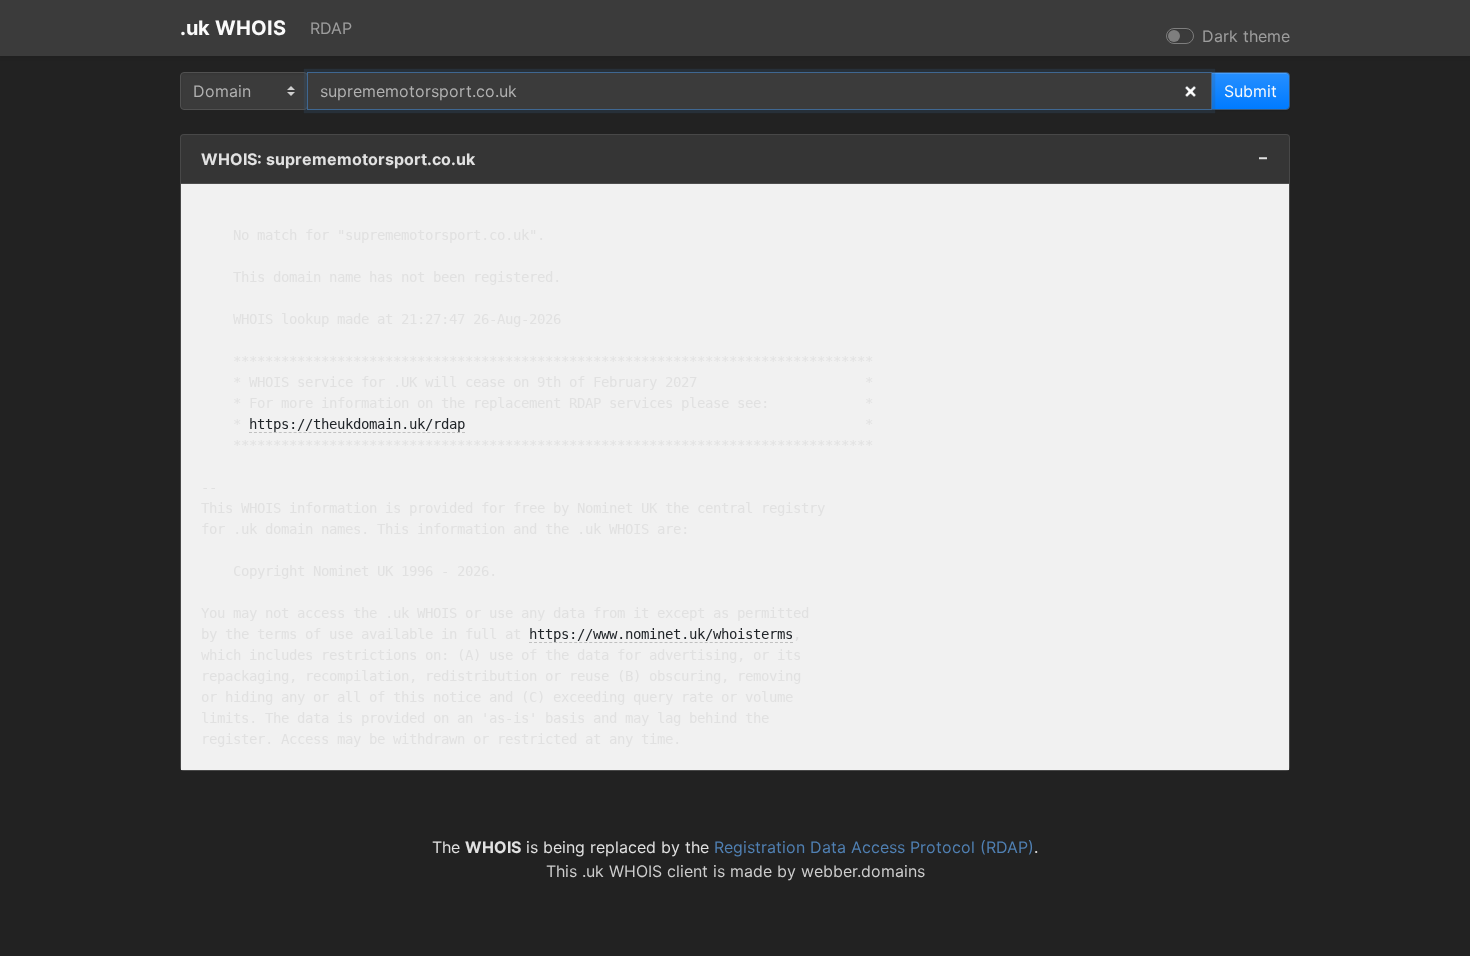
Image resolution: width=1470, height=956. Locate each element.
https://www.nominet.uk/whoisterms (661, 634)
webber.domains (863, 871)
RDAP (331, 28)
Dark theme (1246, 36)
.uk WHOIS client (645, 871)
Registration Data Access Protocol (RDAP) (874, 847)
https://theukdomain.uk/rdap (357, 424)
